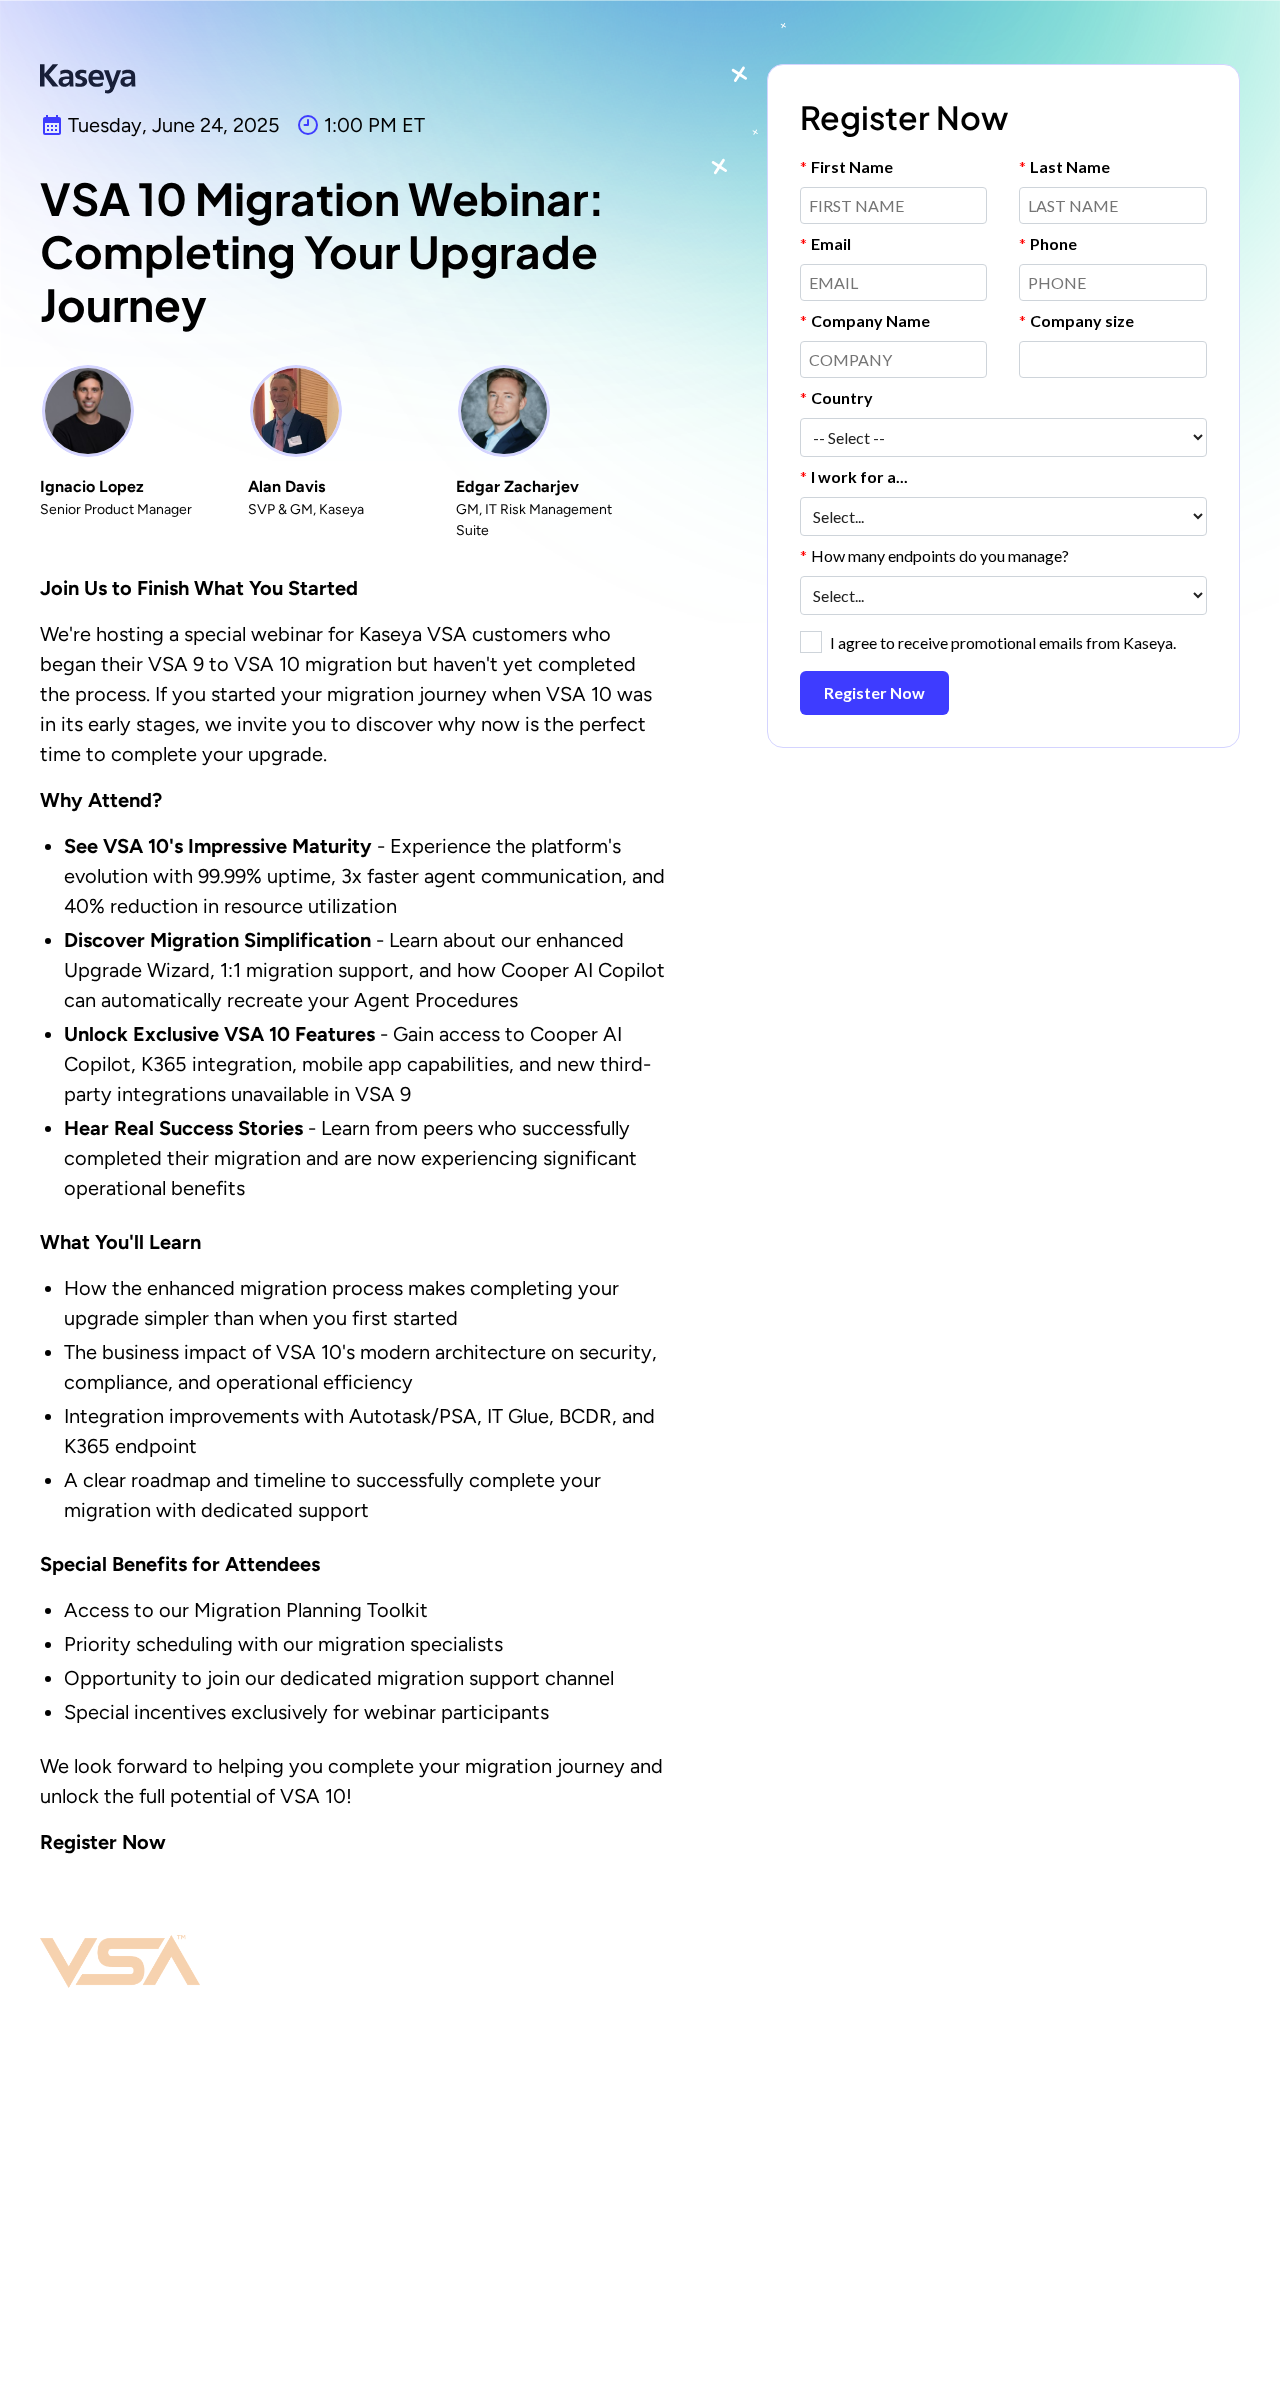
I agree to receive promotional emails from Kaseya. (1003, 642)
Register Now (874, 692)
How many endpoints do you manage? (934, 555)
